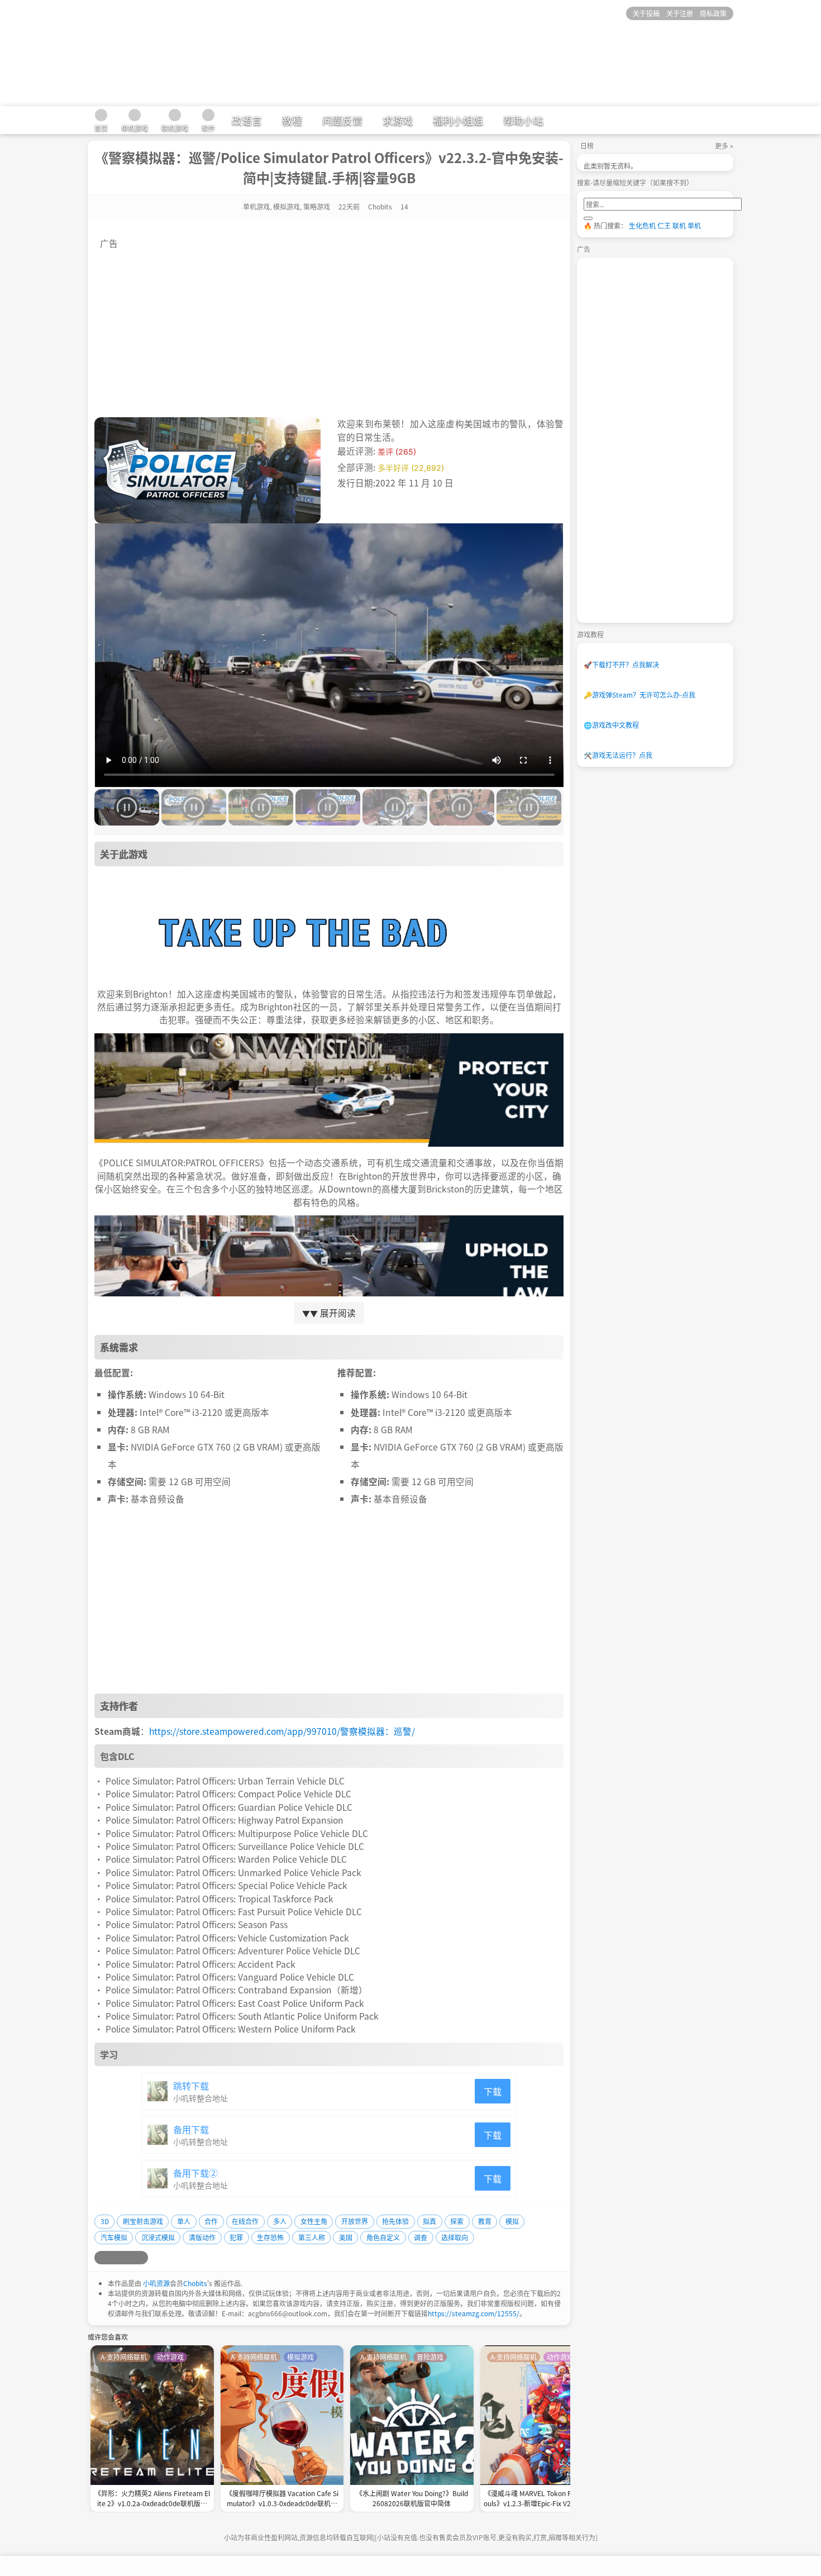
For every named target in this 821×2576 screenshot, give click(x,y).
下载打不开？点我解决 (621, 664)
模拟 (512, 2221)
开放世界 (355, 2221)
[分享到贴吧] (141, 2258)
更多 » (724, 146)
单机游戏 (256, 206)
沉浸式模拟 (158, 2237)
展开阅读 (329, 1313)
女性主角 (314, 2221)
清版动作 (202, 2237)
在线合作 (245, 2221)
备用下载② (195, 2173)
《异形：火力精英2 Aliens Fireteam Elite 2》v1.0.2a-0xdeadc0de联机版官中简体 (152, 2499)
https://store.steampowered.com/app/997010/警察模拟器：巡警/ (282, 1731)
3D (105, 2221)
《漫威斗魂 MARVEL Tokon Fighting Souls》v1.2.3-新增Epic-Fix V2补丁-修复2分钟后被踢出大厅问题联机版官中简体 (542, 2499)
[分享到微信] (128, 2258)
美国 (346, 2237)
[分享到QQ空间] (114, 2258)
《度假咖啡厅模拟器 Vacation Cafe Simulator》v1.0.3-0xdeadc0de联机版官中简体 (282, 2499)
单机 (694, 225)
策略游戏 (317, 206)
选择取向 (455, 2237)
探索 (457, 2221)
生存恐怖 (270, 2237)
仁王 (664, 225)
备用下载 (191, 2129)
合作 (211, 2221)
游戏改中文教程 (611, 725)
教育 (485, 2221)
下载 (493, 2091)
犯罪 (236, 2237)
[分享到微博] (101, 2258)
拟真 (429, 2221)
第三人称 (312, 2237)
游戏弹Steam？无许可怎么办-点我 (639, 695)
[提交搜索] (588, 218)
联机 (679, 225)
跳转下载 (191, 2086)
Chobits (195, 2283)
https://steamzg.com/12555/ (474, 2313)
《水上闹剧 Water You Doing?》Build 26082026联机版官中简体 (412, 2498)
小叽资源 (156, 2283)
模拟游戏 (287, 206)
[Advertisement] (329, 328)
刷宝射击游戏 (143, 2221)
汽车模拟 (114, 2237)
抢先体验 (395, 2221)
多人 (280, 2221)
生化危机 (642, 225)
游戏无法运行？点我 (618, 755)
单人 (184, 2221)
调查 (421, 2237)
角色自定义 (383, 2237)
